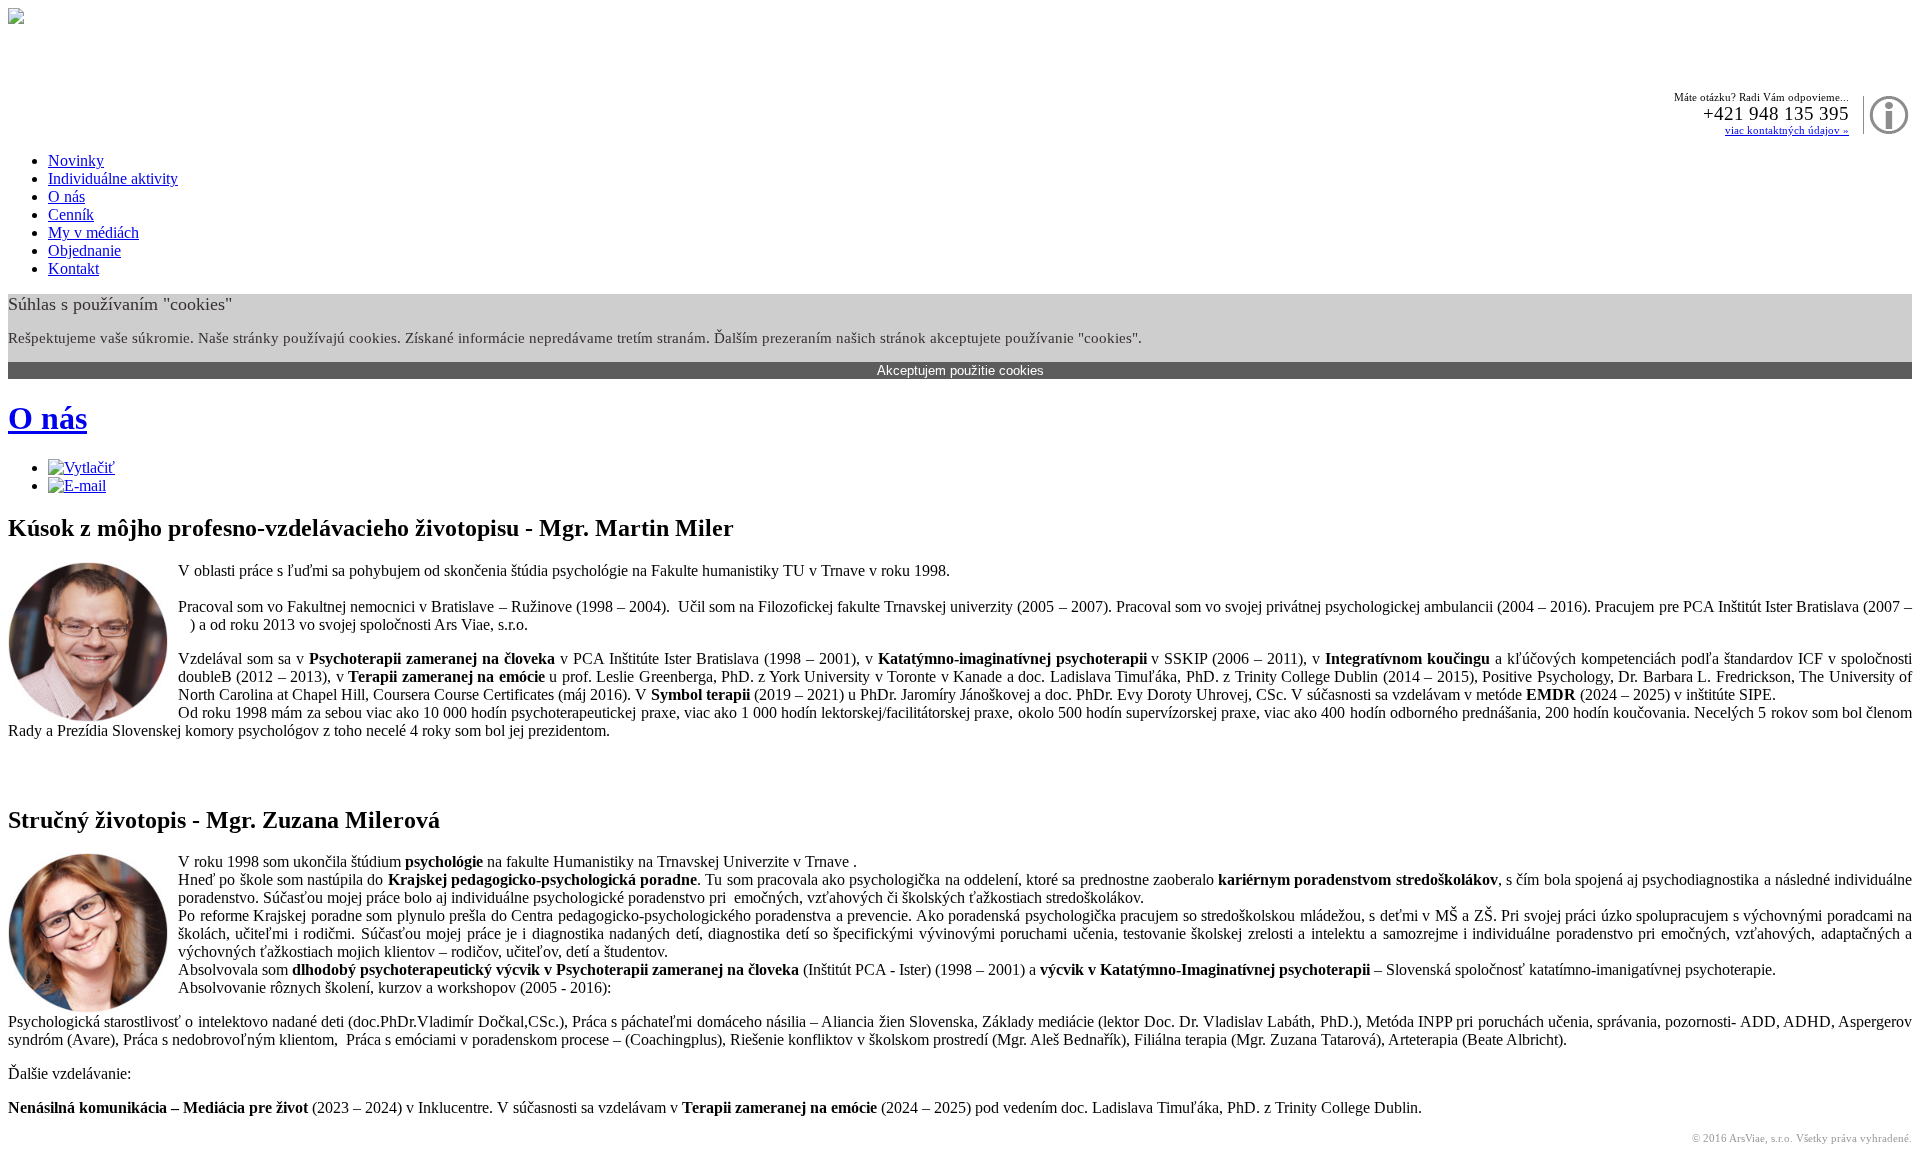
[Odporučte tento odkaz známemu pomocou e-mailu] (77, 485)
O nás (47, 418)
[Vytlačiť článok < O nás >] (81, 467)
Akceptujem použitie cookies (960, 370)
